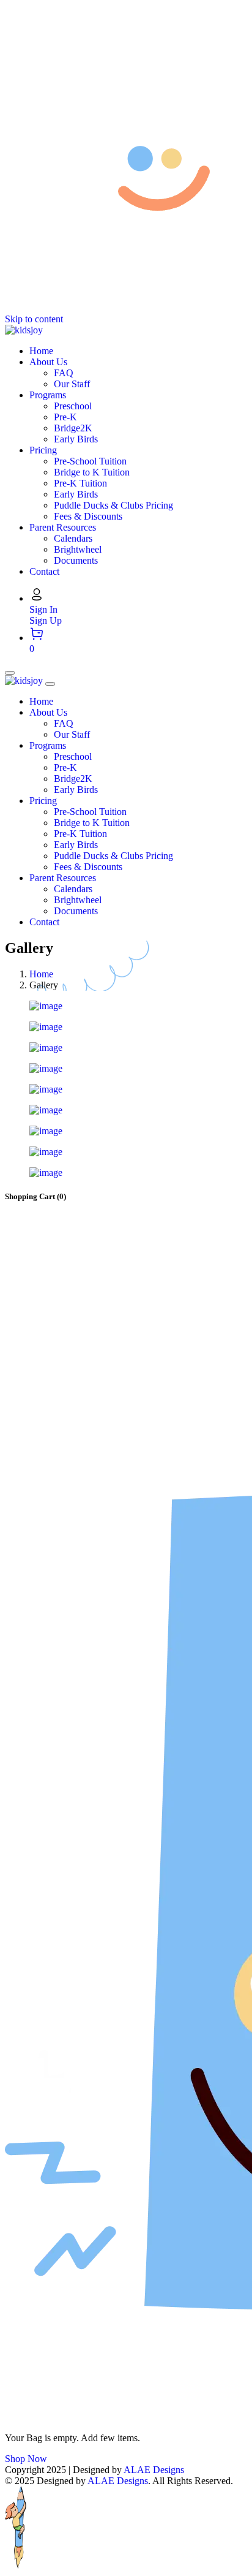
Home (41, 974)
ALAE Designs (154, 2470)
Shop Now (26, 2459)
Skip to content (34, 319)
